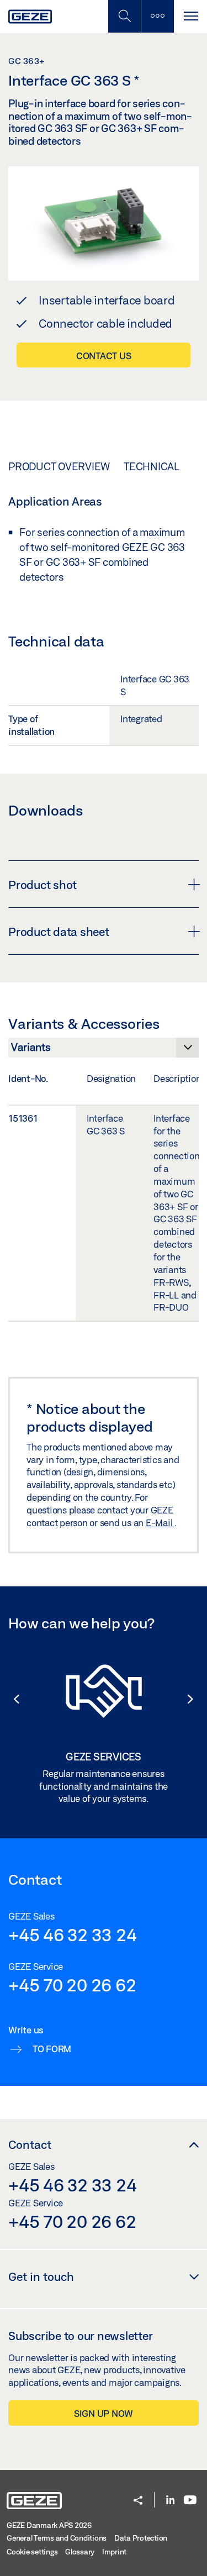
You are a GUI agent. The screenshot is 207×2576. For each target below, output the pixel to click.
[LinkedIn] (170, 2501)
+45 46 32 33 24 (72, 1934)
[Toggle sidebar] (157, 16)
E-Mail (160, 1523)
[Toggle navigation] (190, 16)
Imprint (114, 2552)
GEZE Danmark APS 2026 (49, 2525)
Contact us (104, 356)
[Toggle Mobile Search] (124, 16)
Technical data (165, 466)
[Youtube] (190, 2501)
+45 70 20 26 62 (72, 1985)
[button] (11, 1699)
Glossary (80, 2552)
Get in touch (41, 2277)
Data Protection (141, 2538)
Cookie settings (32, 2552)
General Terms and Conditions (57, 2538)
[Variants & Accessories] (104, 1050)
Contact (30, 2144)
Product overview (59, 466)
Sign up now (104, 2413)
